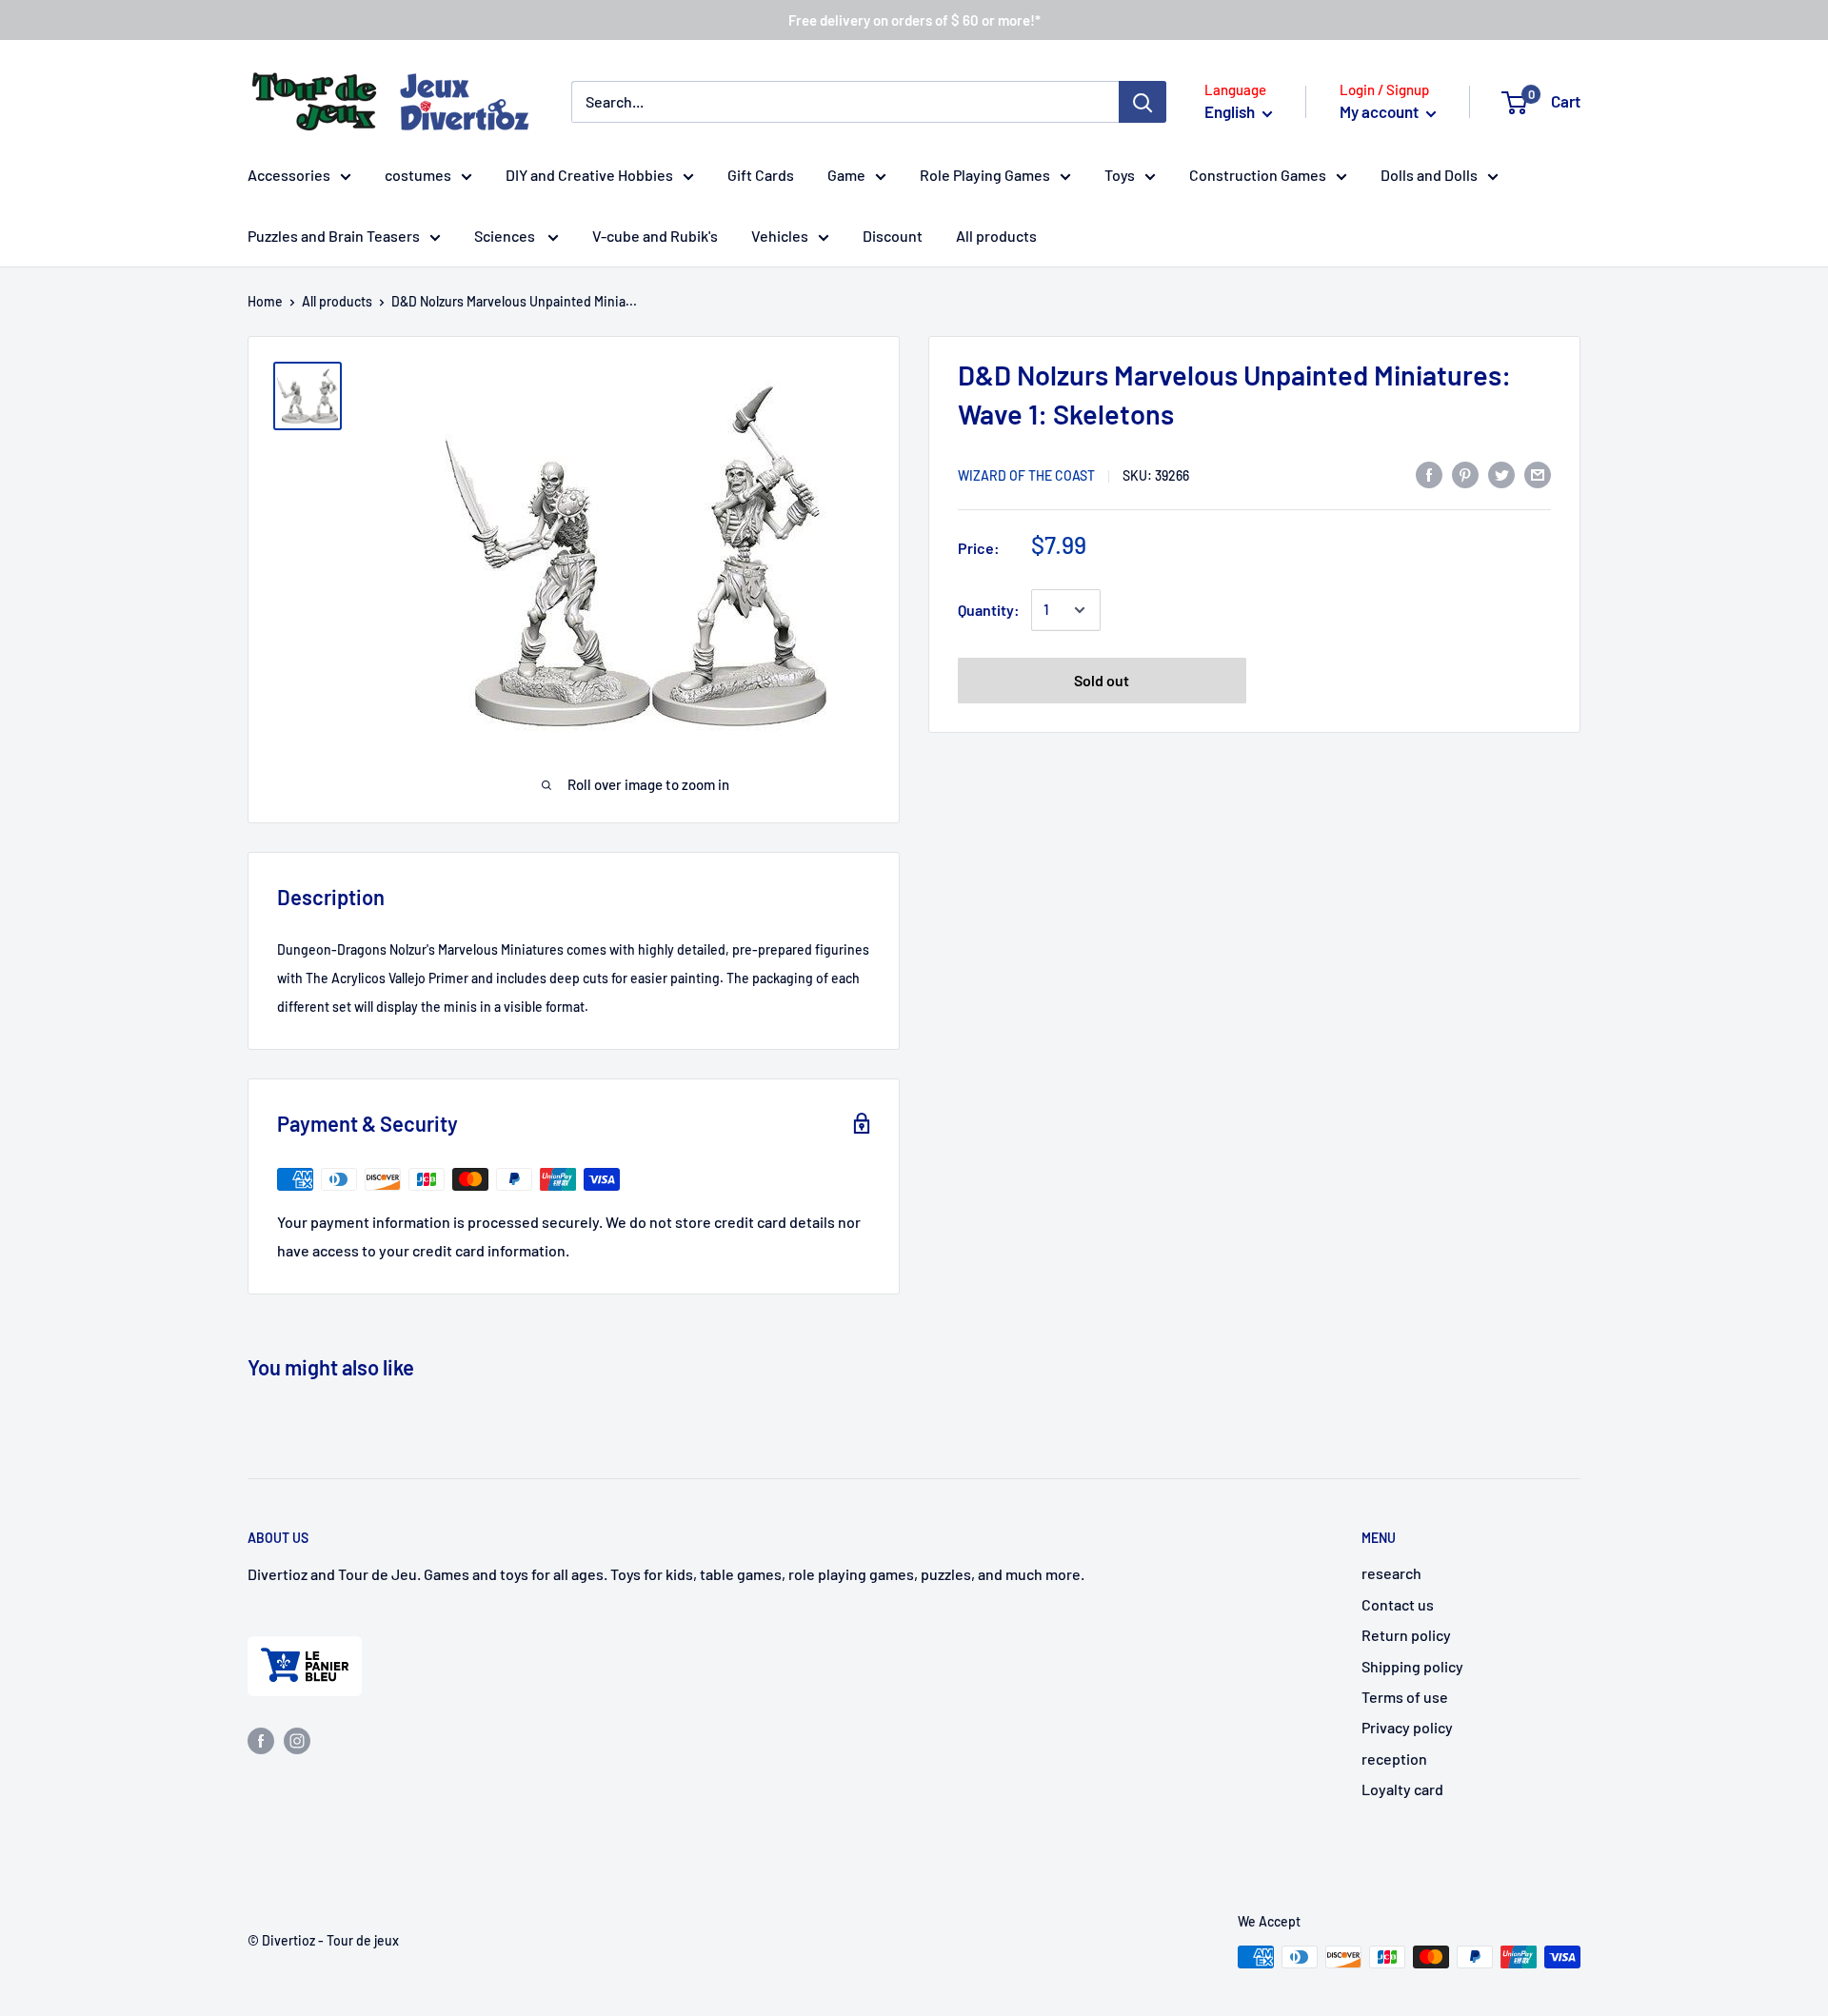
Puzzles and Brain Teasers (334, 236)
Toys (1120, 175)
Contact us (1398, 1604)
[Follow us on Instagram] (297, 1739)
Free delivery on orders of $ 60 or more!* (914, 20)
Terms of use (1405, 1697)
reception (1394, 1759)
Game (846, 175)
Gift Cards (761, 175)
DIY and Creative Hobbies (589, 175)
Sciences (506, 236)
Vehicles (780, 236)
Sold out (1102, 680)
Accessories (289, 175)
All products (996, 236)
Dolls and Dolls (1429, 175)
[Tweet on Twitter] (1501, 474)
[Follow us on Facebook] (261, 1739)
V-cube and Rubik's (655, 236)
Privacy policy (1407, 1727)
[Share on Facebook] (1429, 474)
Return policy (1406, 1635)
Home (265, 301)
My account (1381, 111)
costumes (418, 175)
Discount (893, 236)
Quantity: (989, 610)
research (1391, 1573)
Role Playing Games (985, 175)
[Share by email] (1538, 474)
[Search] (1142, 102)
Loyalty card (1402, 1789)
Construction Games (1258, 175)
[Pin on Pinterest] (1465, 474)
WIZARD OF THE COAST (1026, 475)
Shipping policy (1412, 1666)
